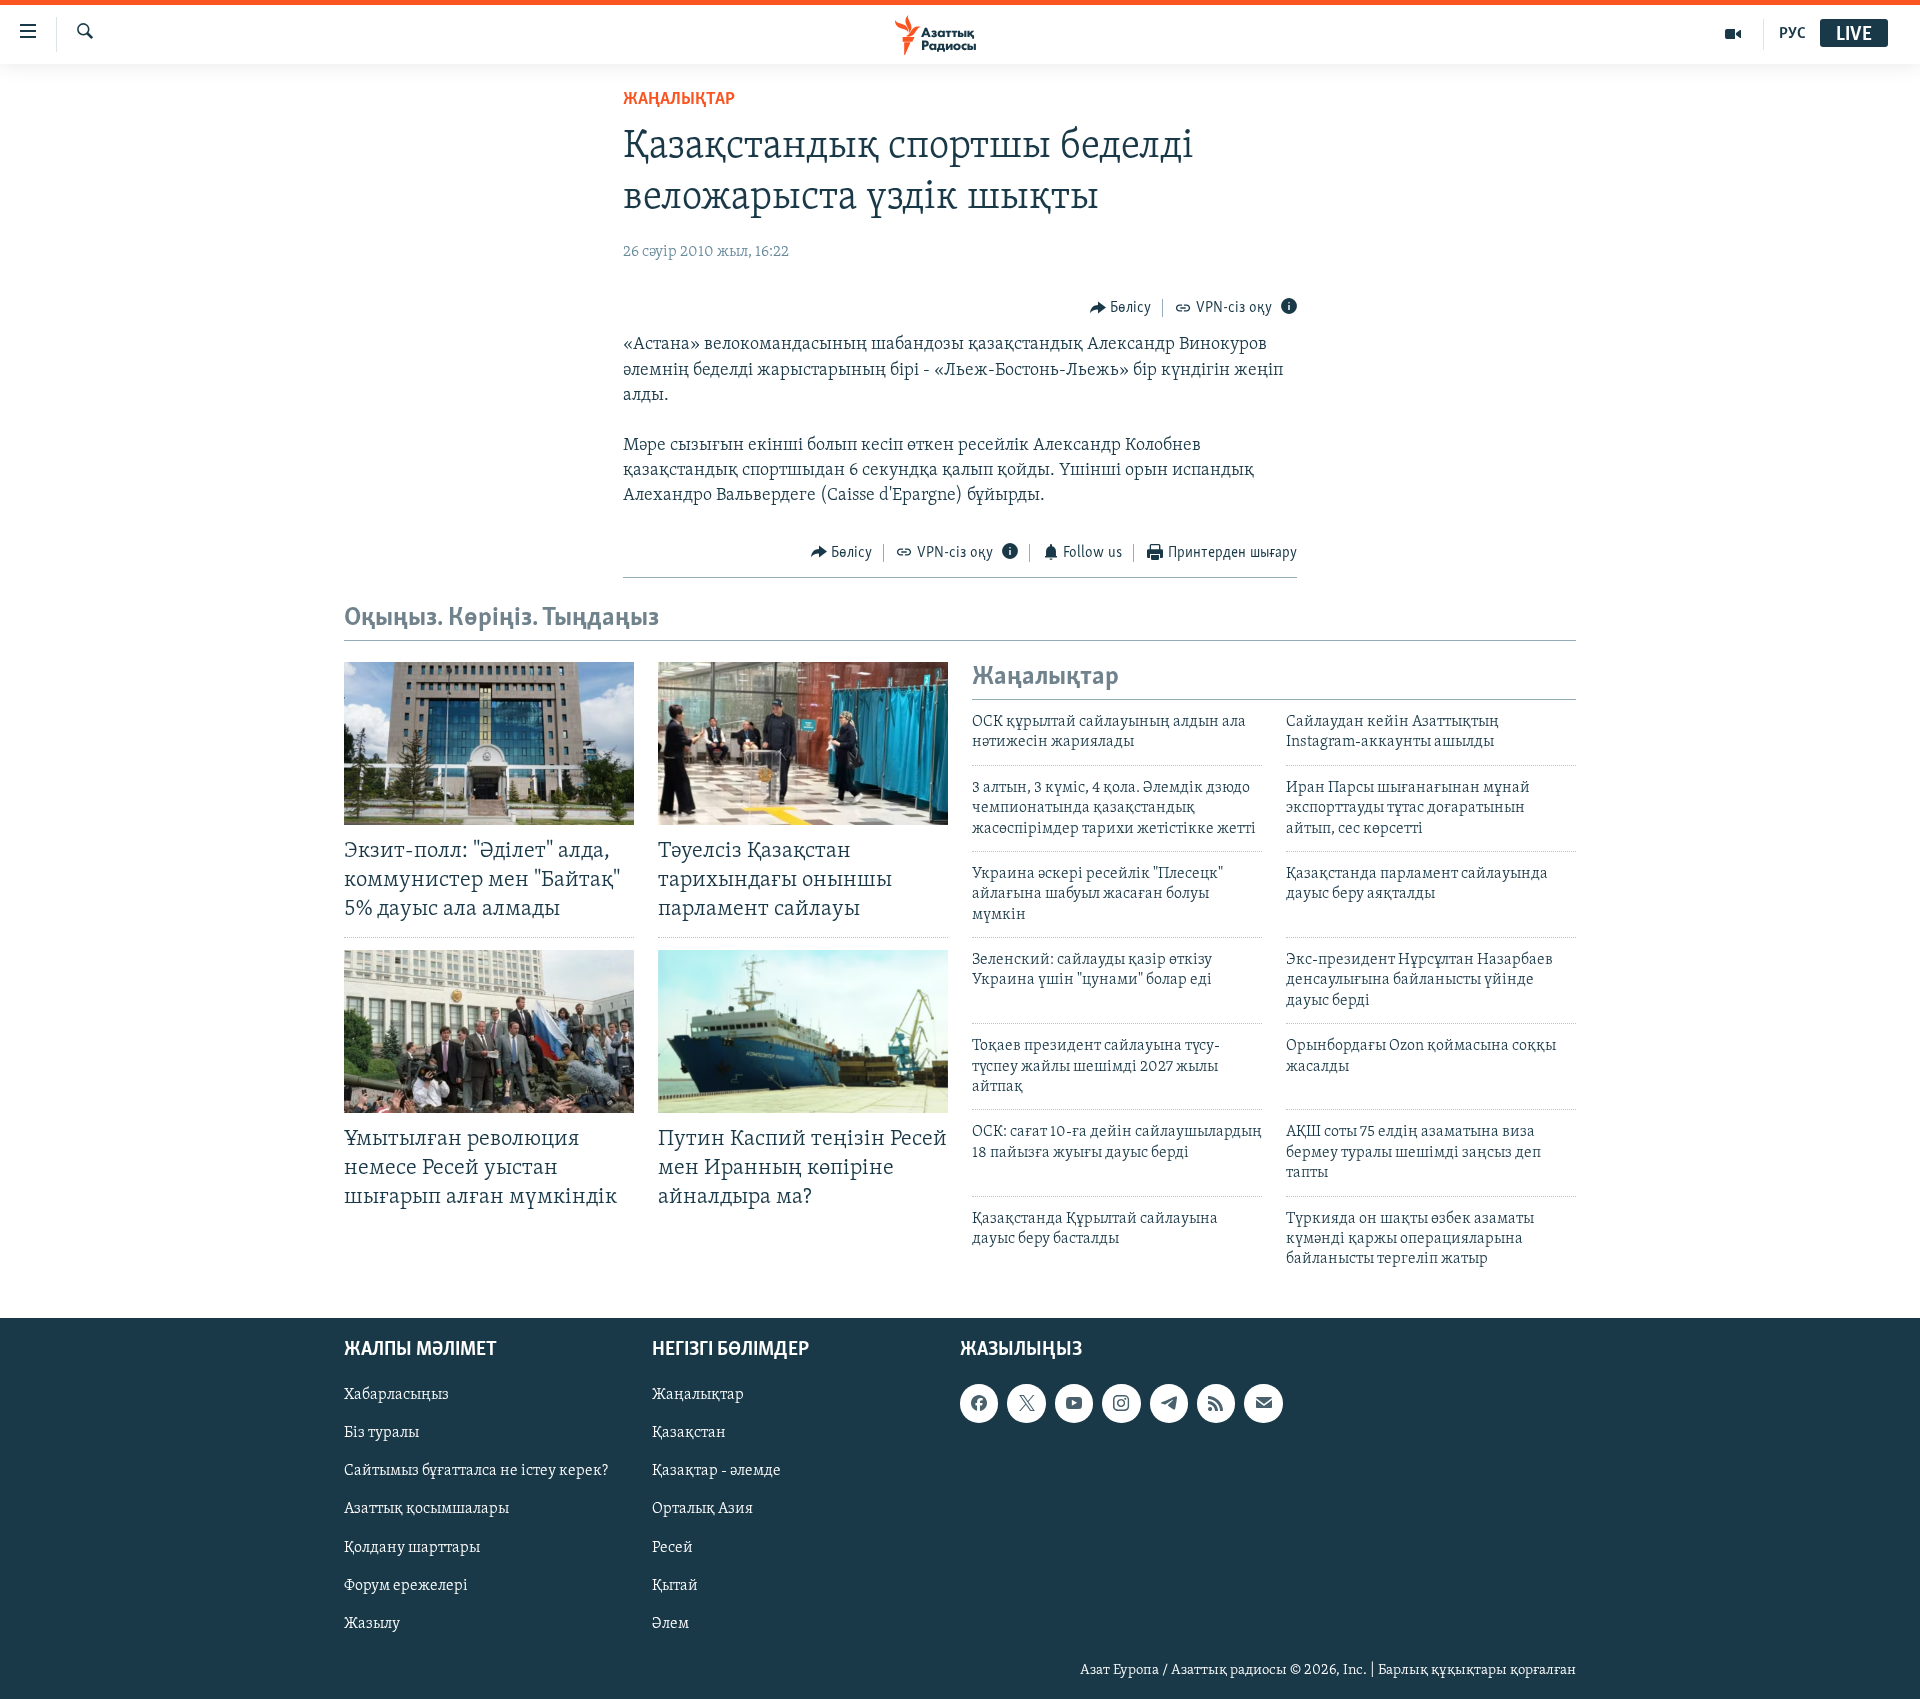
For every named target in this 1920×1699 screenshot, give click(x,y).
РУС (1792, 34)
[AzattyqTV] (1733, 34)
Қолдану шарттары (412, 1547)
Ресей (672, 1547)
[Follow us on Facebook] (979, 1403)
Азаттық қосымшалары (426, 1509)
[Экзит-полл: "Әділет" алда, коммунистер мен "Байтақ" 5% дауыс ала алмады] (489, 743)
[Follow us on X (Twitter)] (1026, 1403)
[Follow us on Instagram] (1121, 1403)
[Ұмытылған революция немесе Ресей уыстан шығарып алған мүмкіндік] (489, 1031)
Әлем (670, 1623)
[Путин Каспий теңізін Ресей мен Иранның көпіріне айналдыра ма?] (803, 1031)
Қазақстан (689, 1433)
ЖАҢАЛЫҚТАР (679, 100)
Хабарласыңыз (396, 1395)
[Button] (1121, 308)
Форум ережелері (406, 1585)
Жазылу (372, 1623)
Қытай (675, 1585)
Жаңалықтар (698, 1395)
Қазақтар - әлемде (716, 1471)
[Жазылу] (1263, 1403)
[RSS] (1216, 1403)
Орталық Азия (702, 1509)
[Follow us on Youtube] (1074, 1403)
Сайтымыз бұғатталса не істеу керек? (476, 1471)
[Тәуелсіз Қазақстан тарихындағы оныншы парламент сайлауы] (803, 743)
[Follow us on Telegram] (1169, 1403)
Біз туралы (381, 1433)
